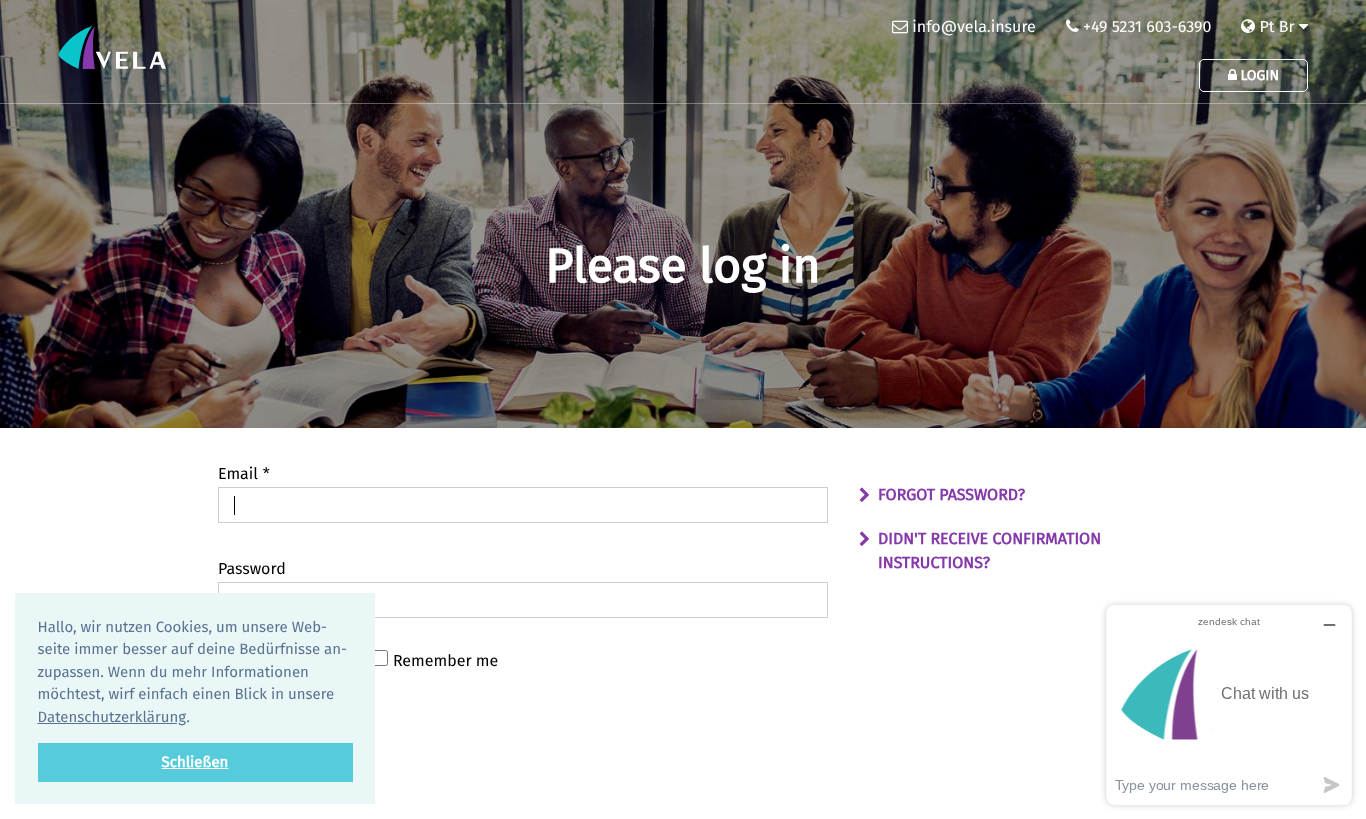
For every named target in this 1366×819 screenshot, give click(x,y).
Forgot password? (951, 495)
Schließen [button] (195, 762)
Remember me (445, 661)
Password (252, 569)
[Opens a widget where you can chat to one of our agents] (1229, 704)
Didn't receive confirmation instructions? (989, 551)
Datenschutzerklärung (112, 717)
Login (1258, 75)
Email (244, 474)
